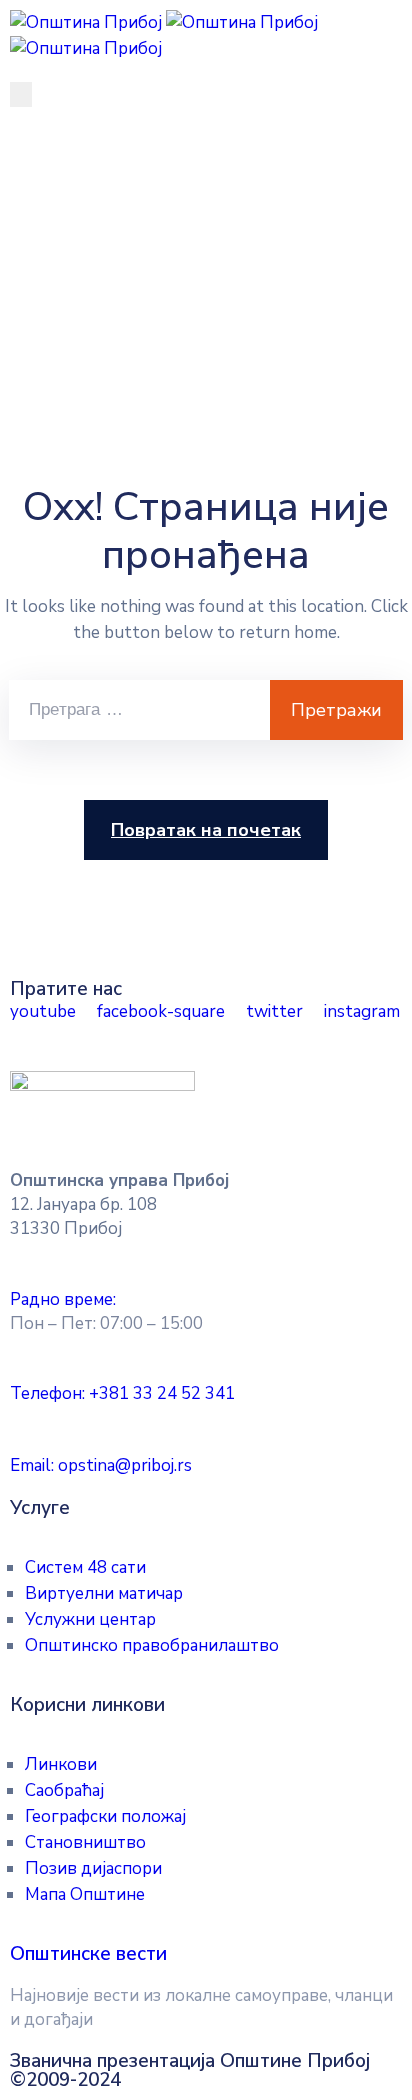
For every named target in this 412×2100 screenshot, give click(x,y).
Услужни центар (90, 1619)
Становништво (85, 1842)
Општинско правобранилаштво (152, 1645)
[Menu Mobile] (21, 94)
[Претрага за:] (139, 710)
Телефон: (122, 1393)
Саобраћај (64, 1790)
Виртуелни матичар (104, 1593)
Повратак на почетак (206, 830)
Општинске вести (88, 1954)
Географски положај (105, 1816)
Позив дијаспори (93, 1868)
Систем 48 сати (85, 1567)
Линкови (61, 1764)
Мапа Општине (85, 1894)
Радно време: (63, 1299)
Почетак (57, 251)
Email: (101, 1465)
